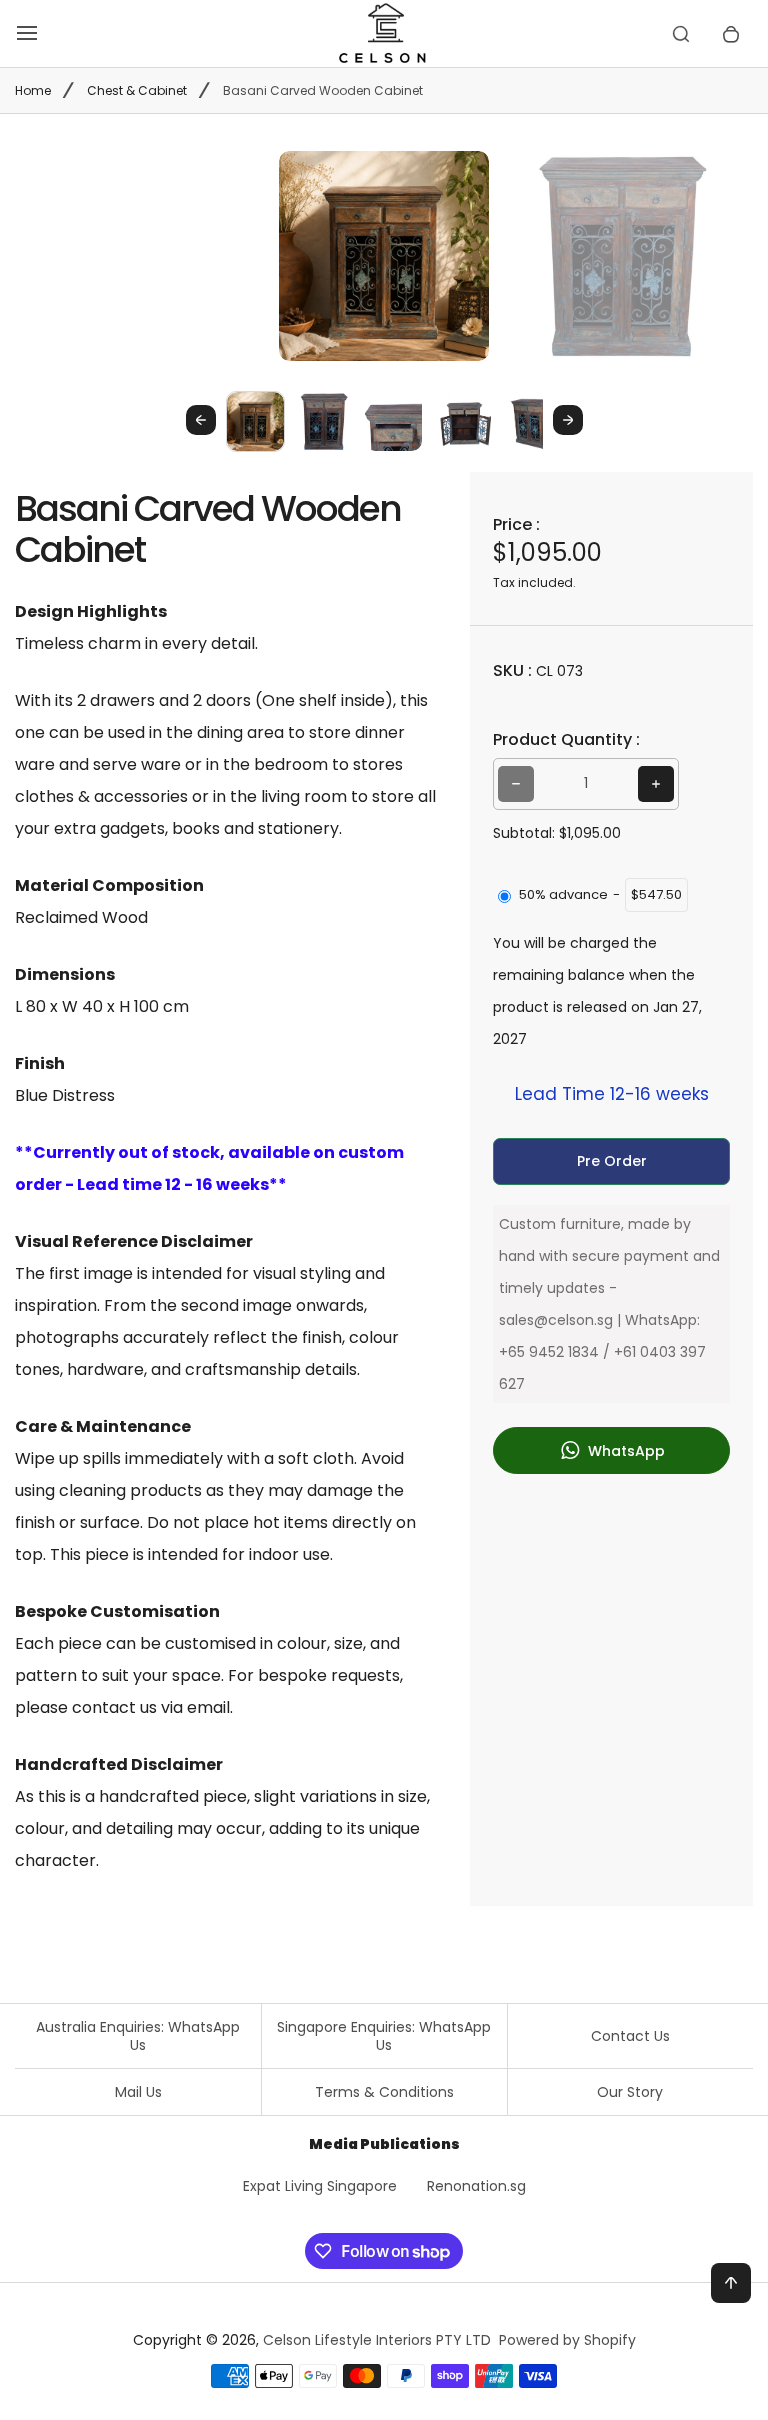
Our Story (630, 2092)
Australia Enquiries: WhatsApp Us (138, 2036)
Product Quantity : (566, 739)
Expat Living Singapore (320, 2186)
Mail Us (138, 2092)
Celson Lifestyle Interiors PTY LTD (377, 2340)
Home (33, 90)
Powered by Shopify (567, 2340)
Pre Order (612, 1161)
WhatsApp (624, 1451)
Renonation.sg (476, 2186)
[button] (255, 420)
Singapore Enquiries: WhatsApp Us (384, 2036)
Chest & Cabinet (137, 90)
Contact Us (630, 2036)
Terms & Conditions (384, 2092)
